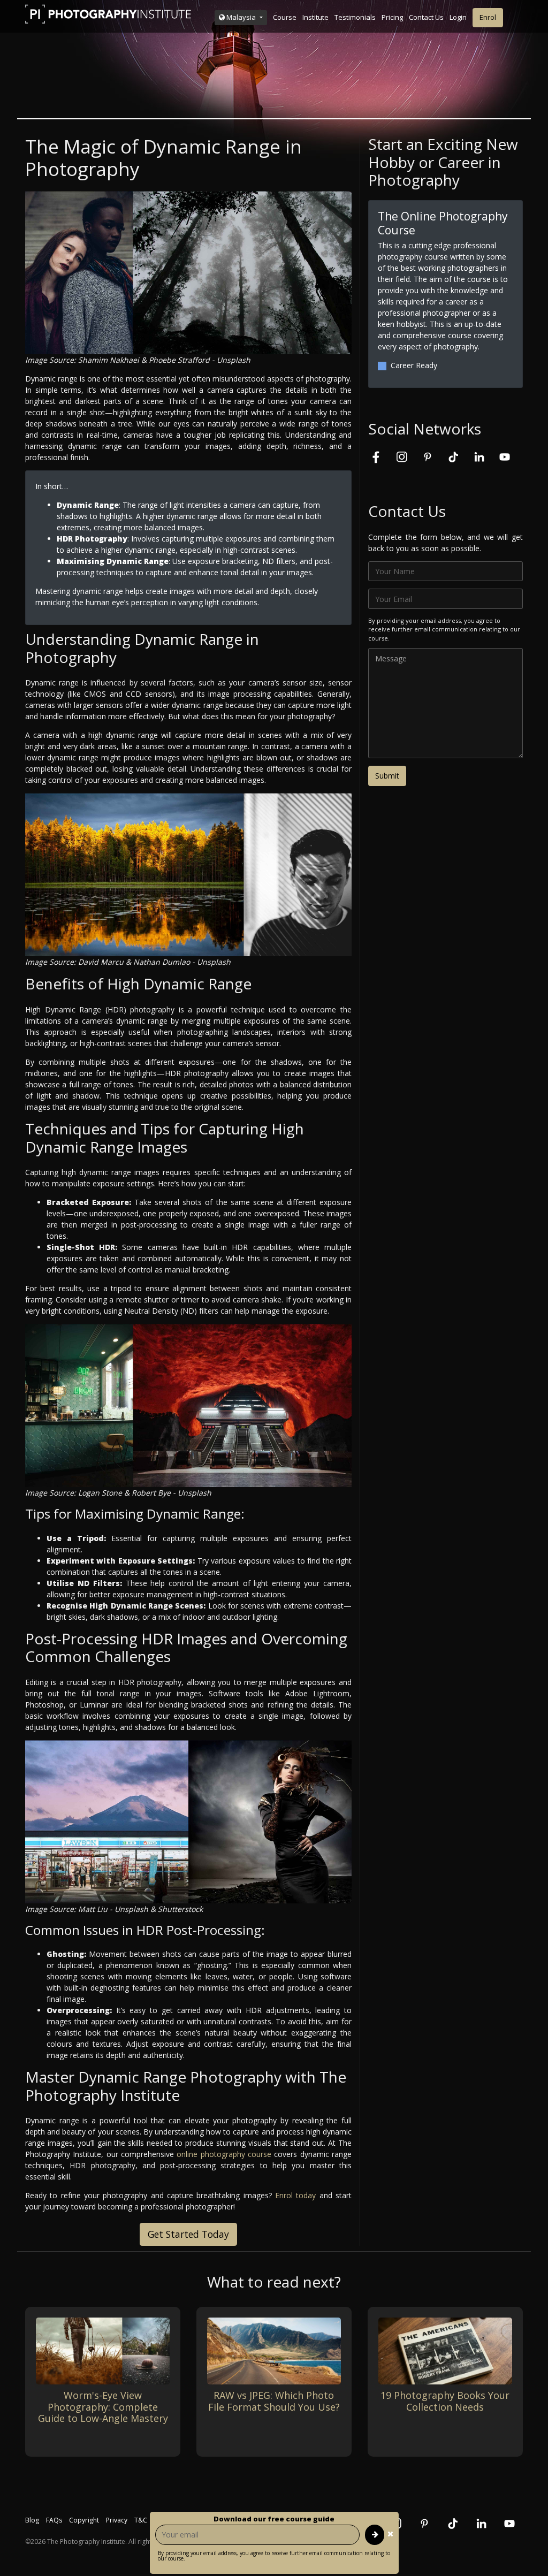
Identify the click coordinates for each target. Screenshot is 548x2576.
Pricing (392, 17)
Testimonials (355, 17)
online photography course (224, 2154)
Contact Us (426, 17)
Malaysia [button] (241, 17)
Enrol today (295, 2195)
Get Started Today (188, 2234)
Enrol (488, 17)
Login (458, 17)
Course (285, 17)
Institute (315, 17)
